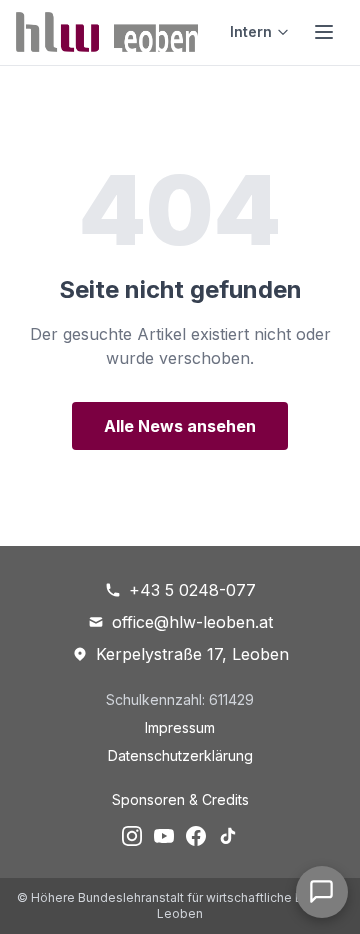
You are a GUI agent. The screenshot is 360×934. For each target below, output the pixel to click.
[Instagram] (132, 836)
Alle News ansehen (180, 426)
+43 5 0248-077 (192, 590)
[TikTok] (228, 836)
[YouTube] (164, 836)
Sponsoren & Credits (180, 799)
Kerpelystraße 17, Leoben (192, 654)
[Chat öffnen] (322, 892)
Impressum (180, 727)
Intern (251, 31)
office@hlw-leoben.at (192, 622)
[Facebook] (196, 836)
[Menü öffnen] (324, 32)
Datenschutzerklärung (180, 755)
